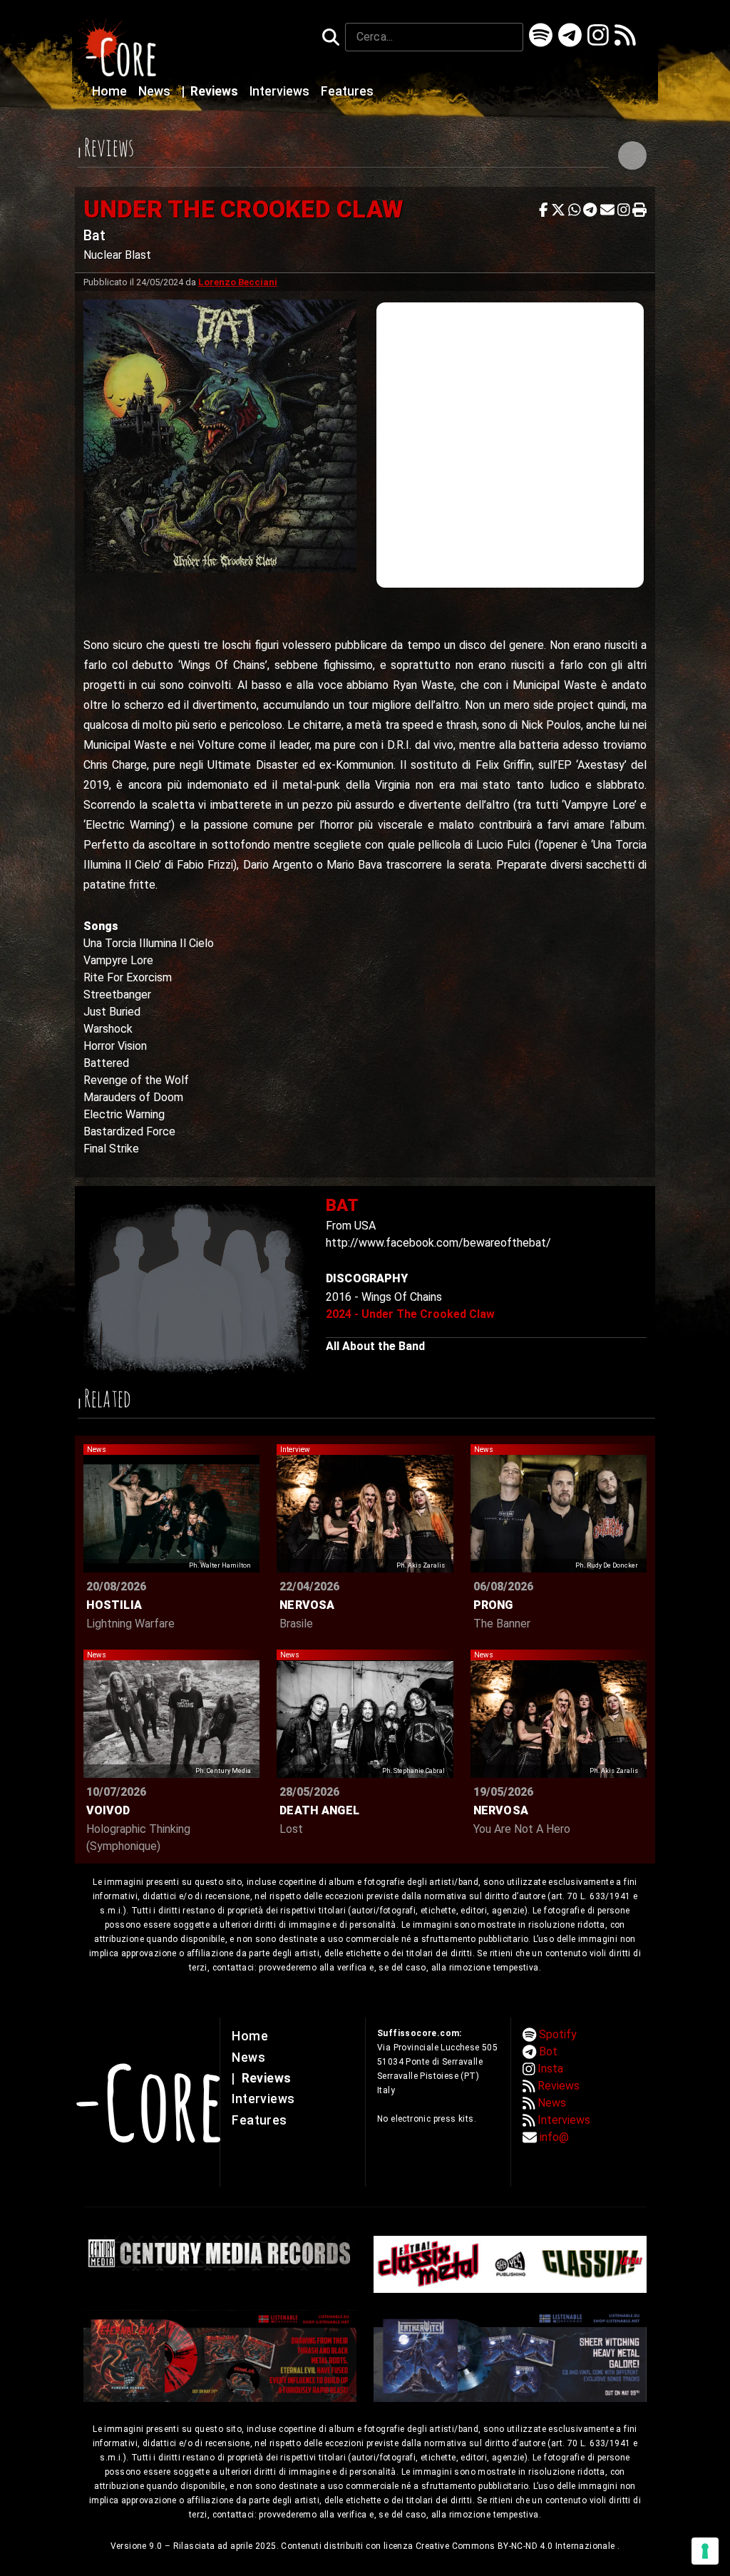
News (156, 91)
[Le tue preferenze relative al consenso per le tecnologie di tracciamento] (705, 2551)
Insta (550, 2069)
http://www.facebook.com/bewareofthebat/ (438, 1243)
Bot (548, 2051)
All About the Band (375, 1346)
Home (111, 91)
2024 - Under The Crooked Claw (410, 1314)
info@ (554, 2137)
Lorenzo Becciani (238, 282)
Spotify (558, 2034)
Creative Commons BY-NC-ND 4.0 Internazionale (516, 2546)
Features (347, 91)
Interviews (281, 91)
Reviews (211, 91)
